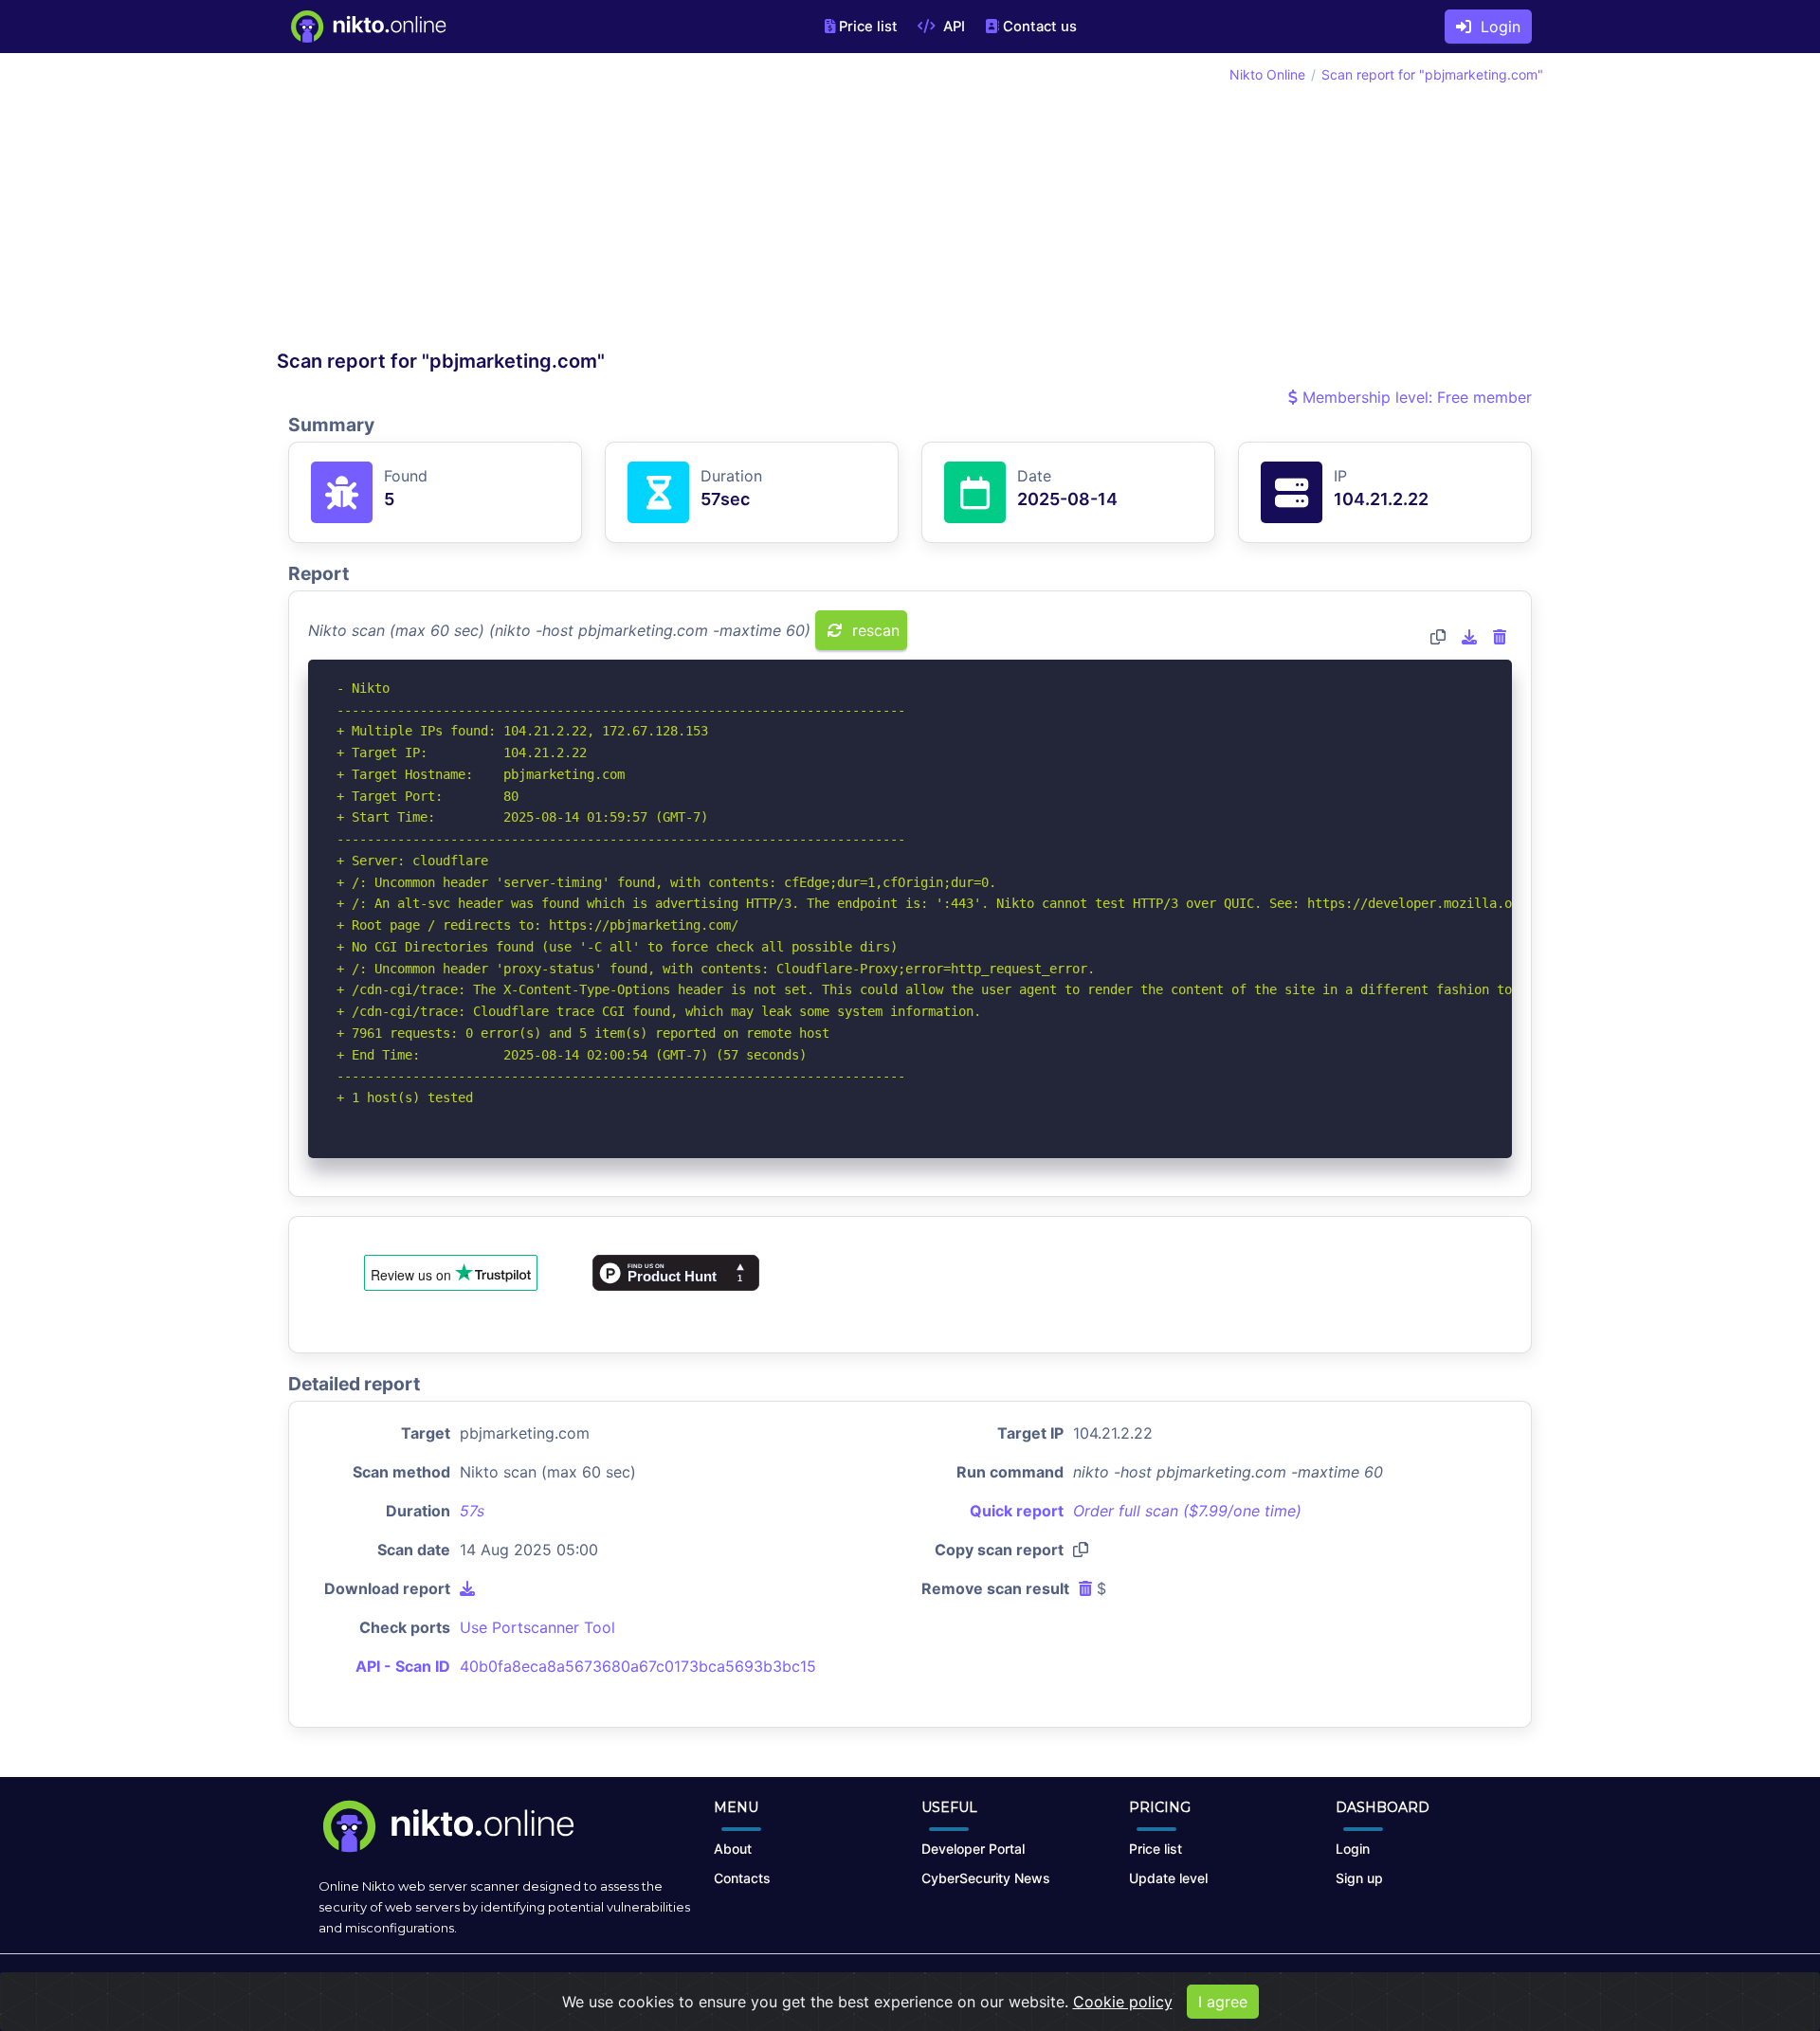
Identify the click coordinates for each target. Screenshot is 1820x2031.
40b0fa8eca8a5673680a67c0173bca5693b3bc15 (638, 1666)
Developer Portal (973, 1849)
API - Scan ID (403, 1666)
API (952, 27)
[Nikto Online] (367, 27)
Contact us (1040, 27)
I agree (1223, 2002)
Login (1496, 27)
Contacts (742, 1878)
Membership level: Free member (1415, 397)
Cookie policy (1123, 2002)
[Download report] (1469, 637)
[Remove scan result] (1500, 637)
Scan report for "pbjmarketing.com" (1432, 74)
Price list (868, 27)
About (733, 1849)
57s (472, 1511)
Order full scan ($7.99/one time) (1187, 1511)
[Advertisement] (593, 207)
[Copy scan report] (1438, 637)
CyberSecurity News (986, 1878)
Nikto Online (1267, 74)
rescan (874, 630)
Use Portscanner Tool (537, 1627)
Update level (1168, 1878)
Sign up (1359, 1878)
